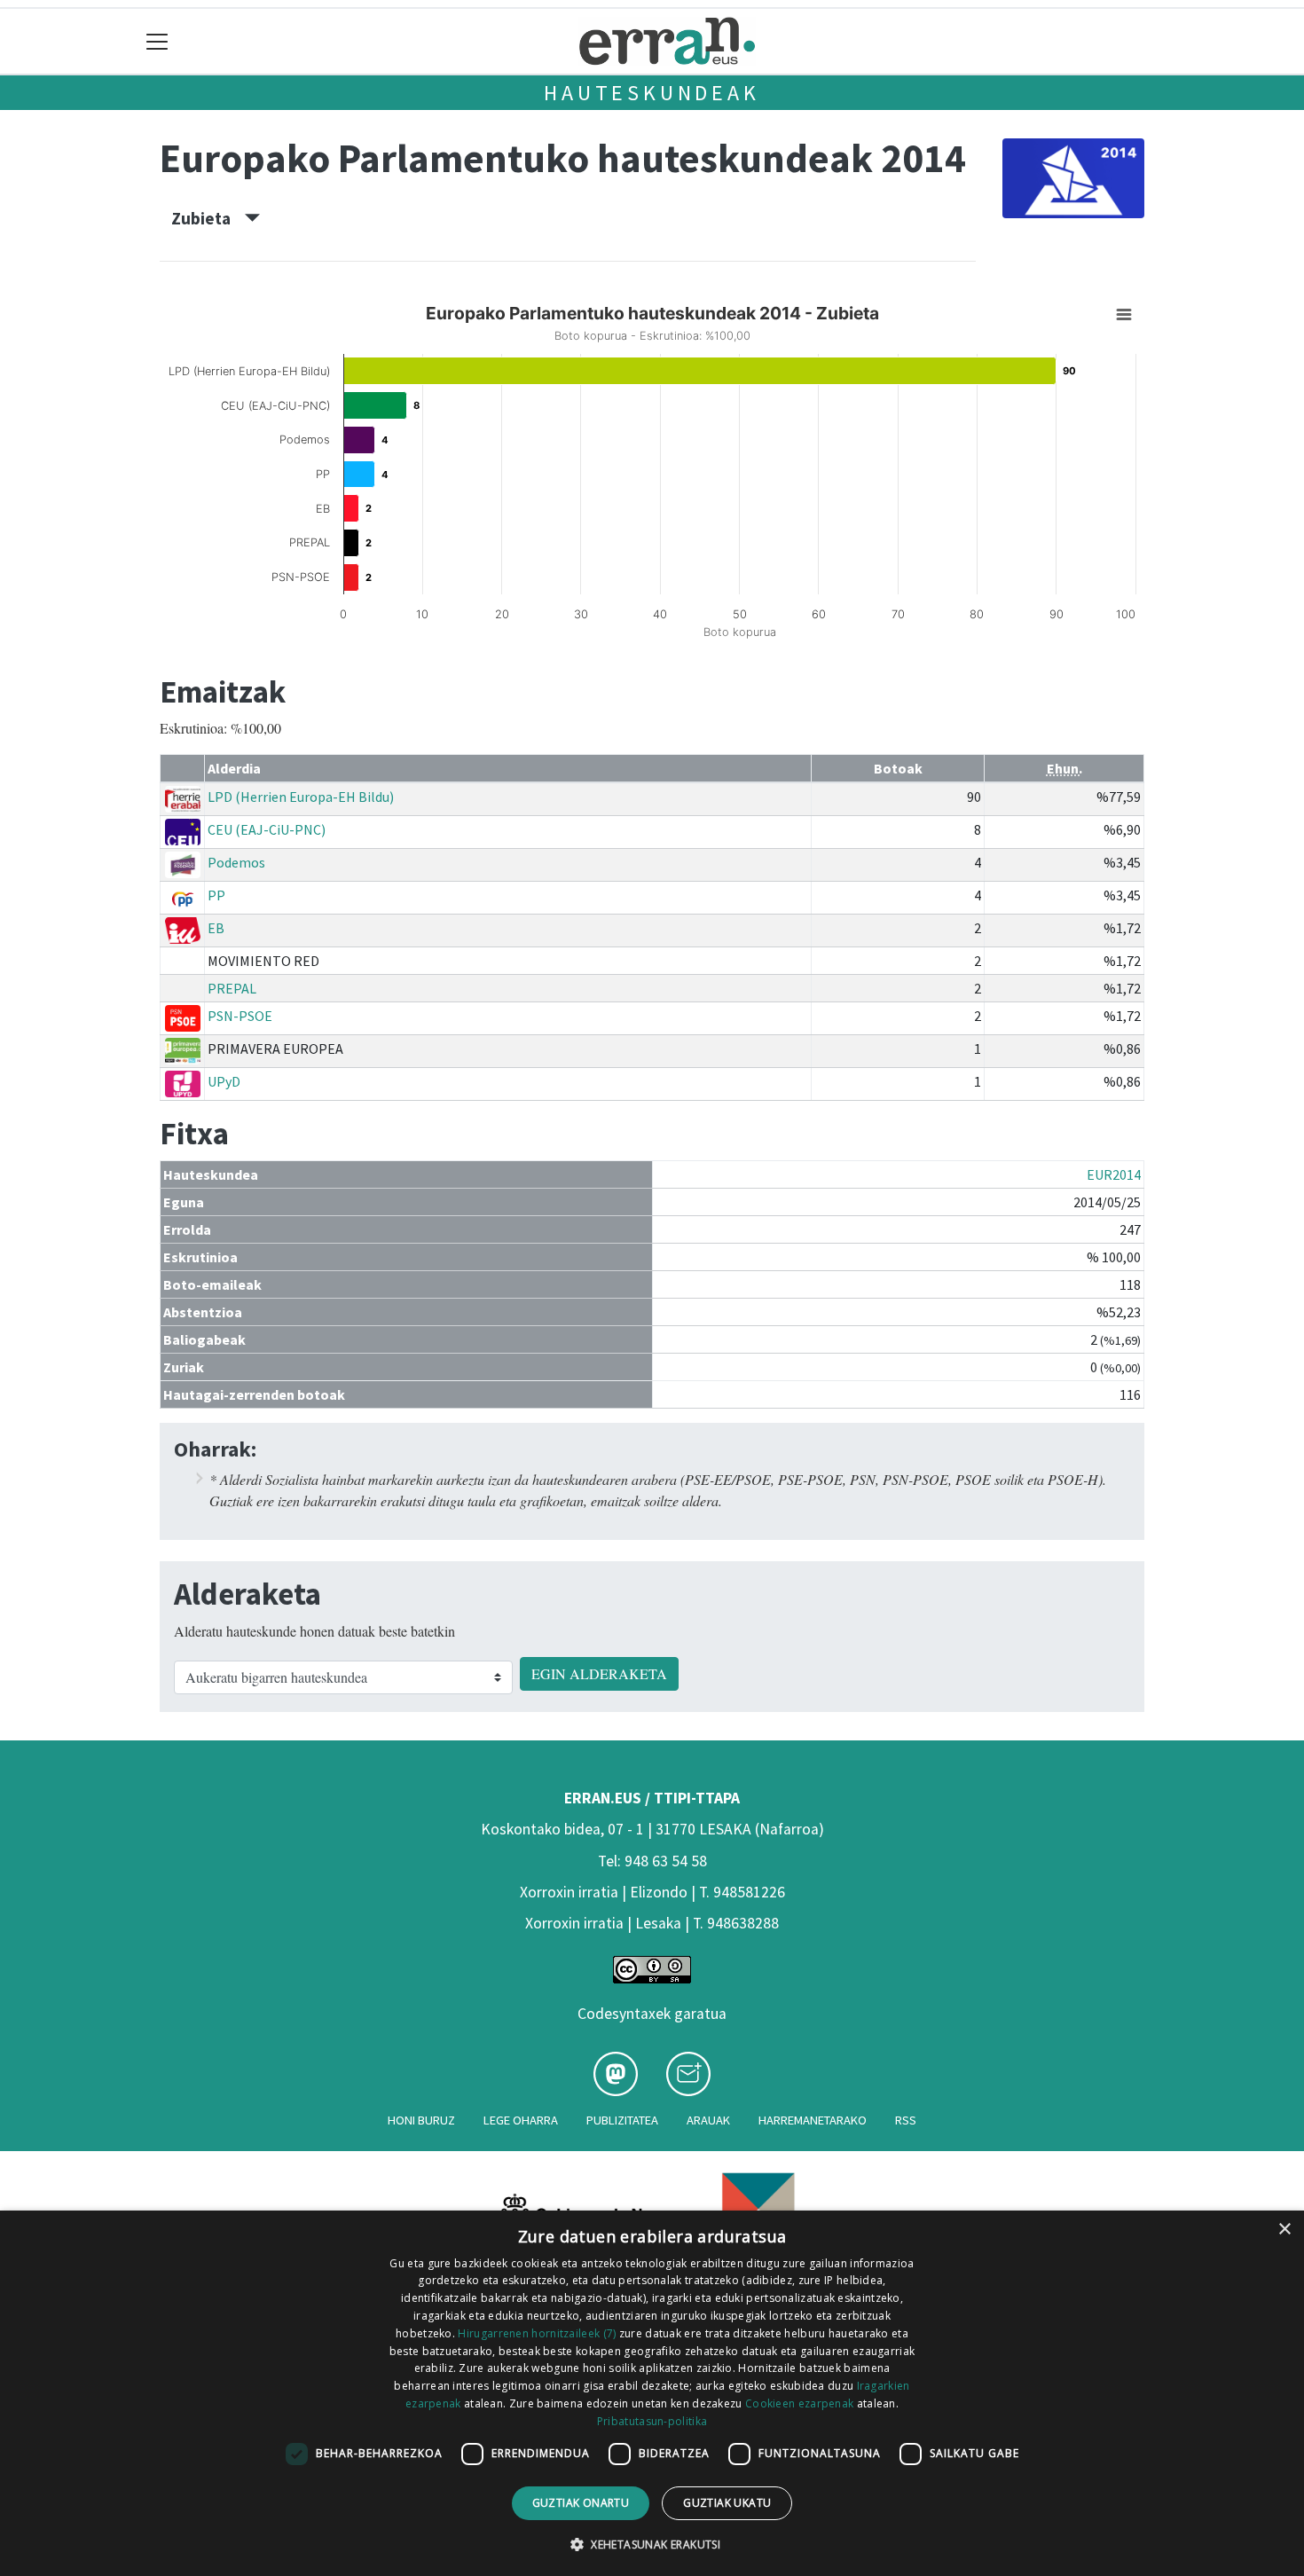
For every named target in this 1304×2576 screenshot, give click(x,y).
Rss (906, 2120)
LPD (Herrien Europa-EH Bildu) (301, 797)
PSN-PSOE (240, 1016)
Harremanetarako (813, 2120)
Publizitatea (622, 2120)
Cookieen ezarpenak (799, 2403)
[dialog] (652, 2393)
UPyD (224, 1081)
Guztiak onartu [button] (581, 2503)
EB (216, 928)
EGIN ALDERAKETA (599, 1673)
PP (216, 895)
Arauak (708, 2120)
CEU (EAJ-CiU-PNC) (267, 829)
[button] (652, 2544)
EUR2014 (1114, 1174)
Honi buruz (421, 2120)
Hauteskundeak (652, 93)
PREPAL (232, 988)
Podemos (236, 862)
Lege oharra (521, 2120)
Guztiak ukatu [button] (727, 2503)
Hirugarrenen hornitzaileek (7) (537, 2333)
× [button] (1284, 2230)
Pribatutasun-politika (652, 2421)
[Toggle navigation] (157, 41)
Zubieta (208, 218)
